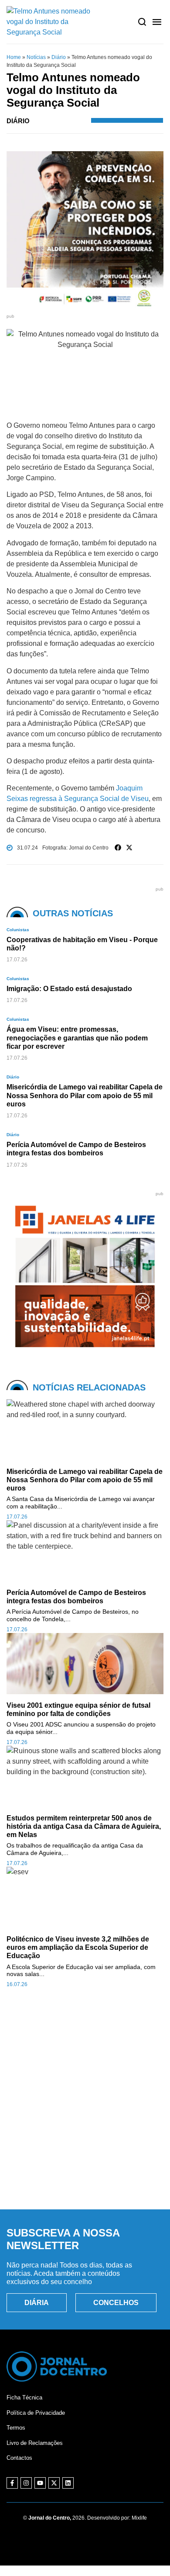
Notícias (36, 57)
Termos (16, 2428)
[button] (118, 848)
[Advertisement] (85, 2108)
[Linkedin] (68, 2483)
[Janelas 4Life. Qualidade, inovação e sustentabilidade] (85, 1352)
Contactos (19, 2458)
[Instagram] (26, 2483)
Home (14, 57)
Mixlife (139, 2518)
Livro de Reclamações (35, 2443)
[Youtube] (40, 2483)
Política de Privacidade (36, 2413)
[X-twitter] (54, 2483)
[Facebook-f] (12, 2483)
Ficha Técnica (24, 2397)
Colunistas (18, 930)
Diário (59, 57)
